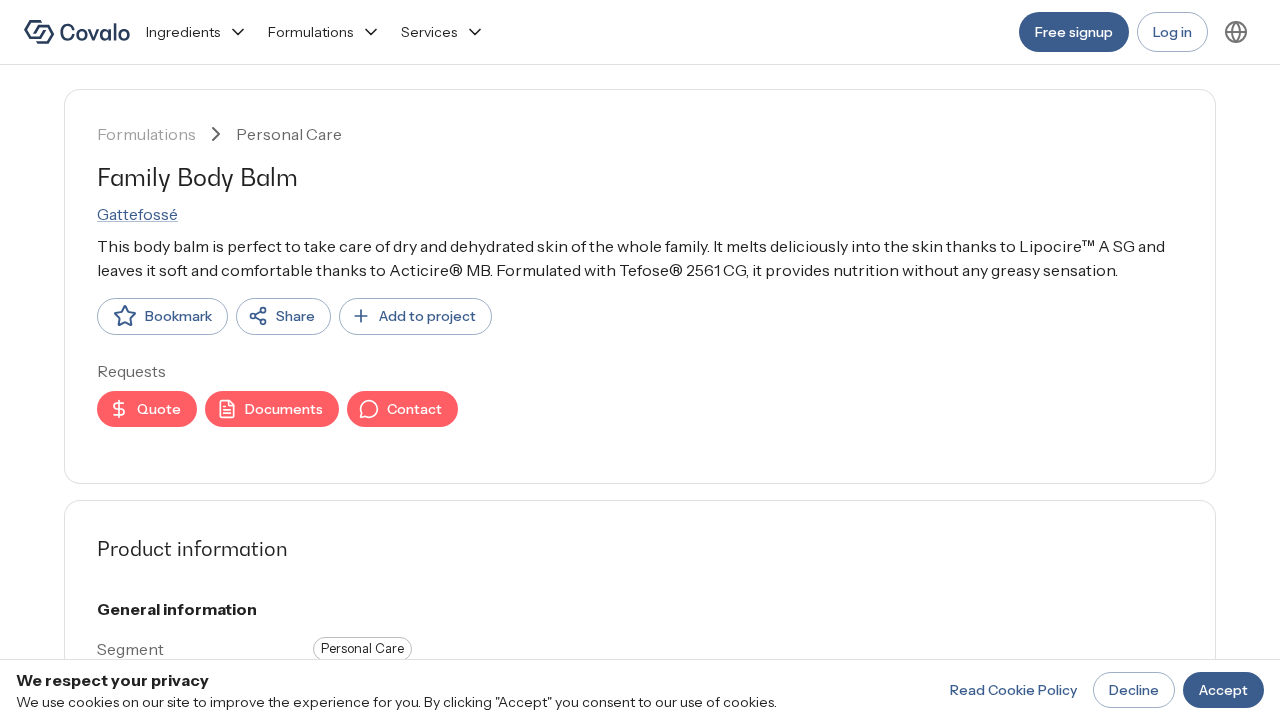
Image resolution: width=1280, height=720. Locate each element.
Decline (1134, 690)
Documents (284, 409)
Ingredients (183, 32)
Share (295, 316)
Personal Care (289, 134)
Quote (159, 409)
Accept (1223, 690)
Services (429, 32)
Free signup (1074, 32)
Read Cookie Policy (1013, 690)
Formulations (310, 32)
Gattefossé (137, 214)
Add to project (427, 316)
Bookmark (178, 316)
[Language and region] (1236, 32)
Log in (1172, 32)
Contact (414, 409)
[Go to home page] (77, 32)
